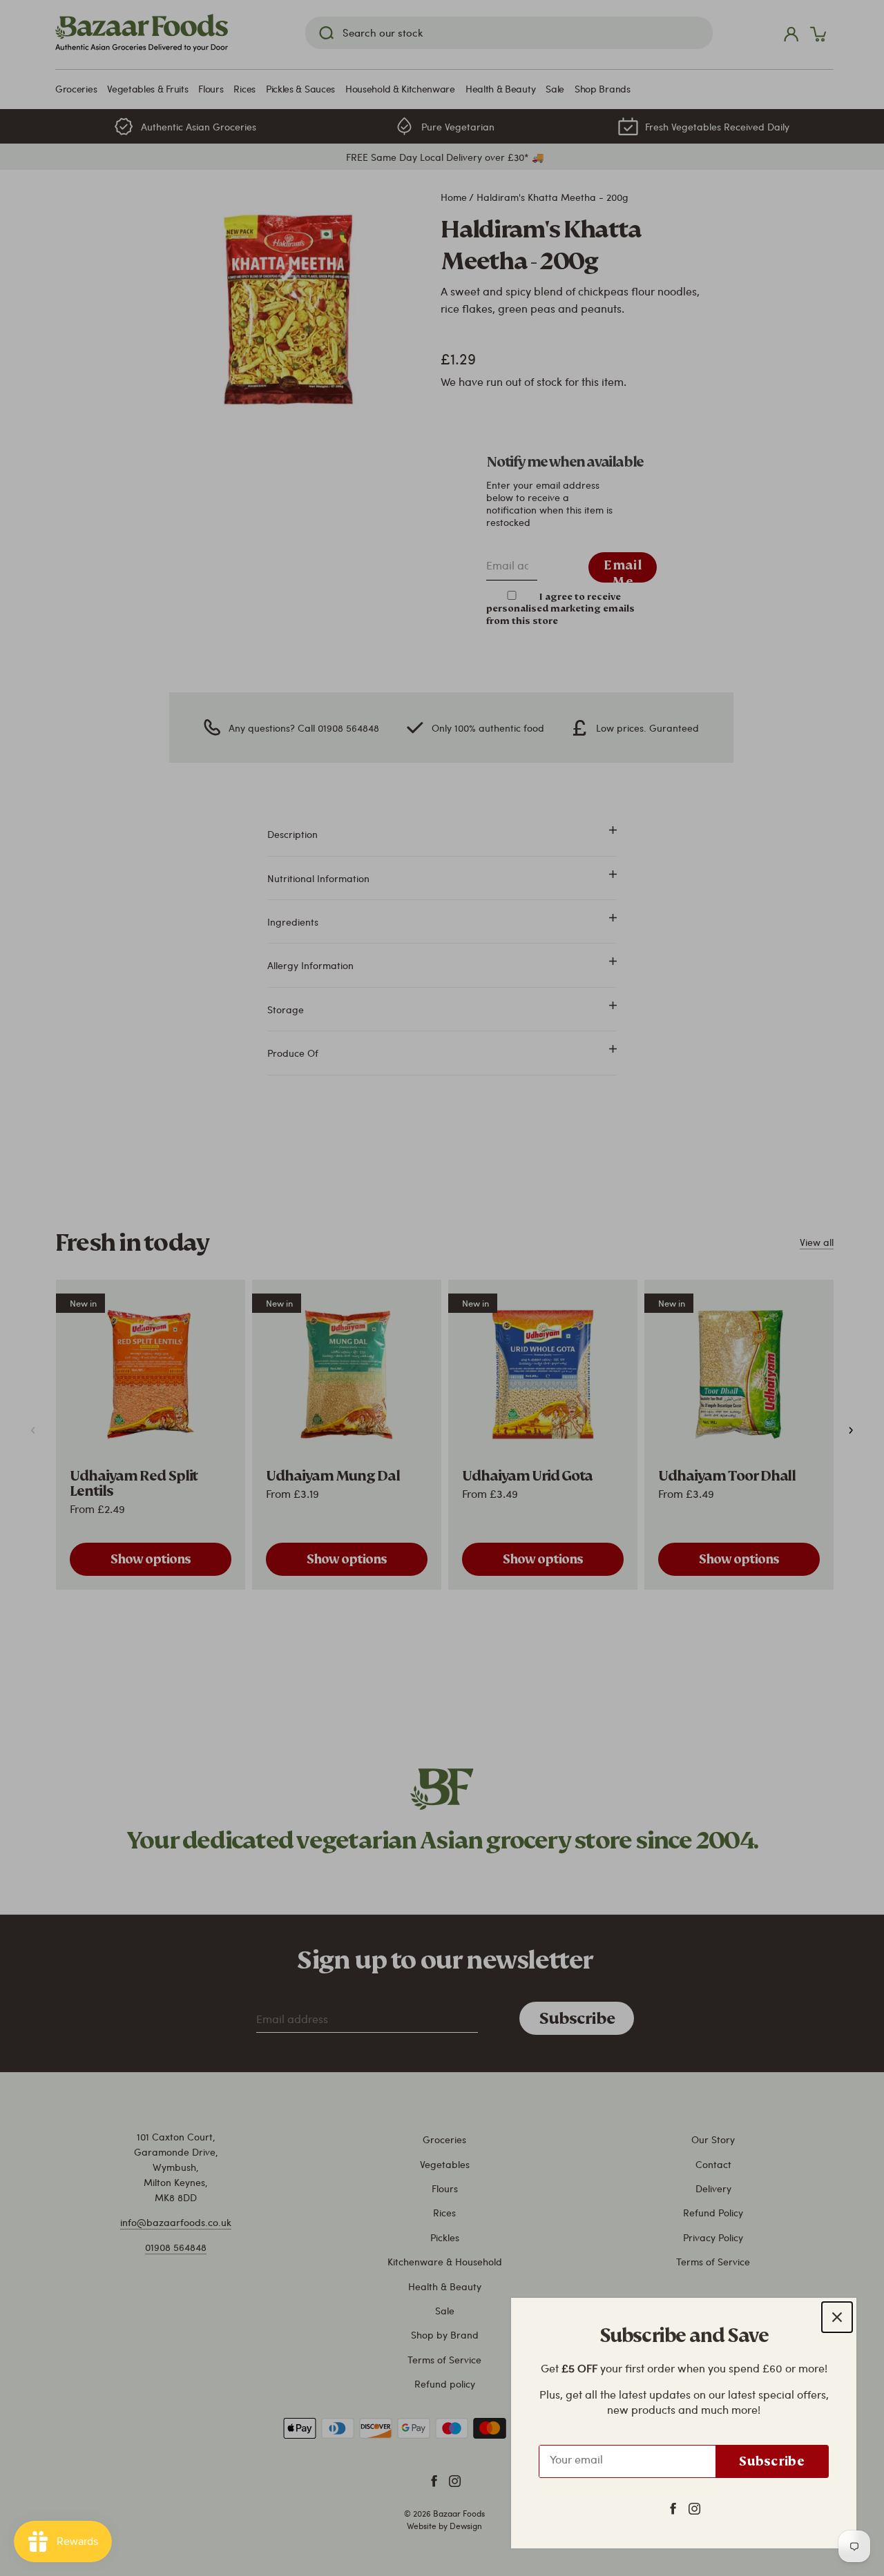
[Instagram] (694, 2508)
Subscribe (772, 2461)
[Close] (837, 2317)
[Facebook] (673, 2508)
